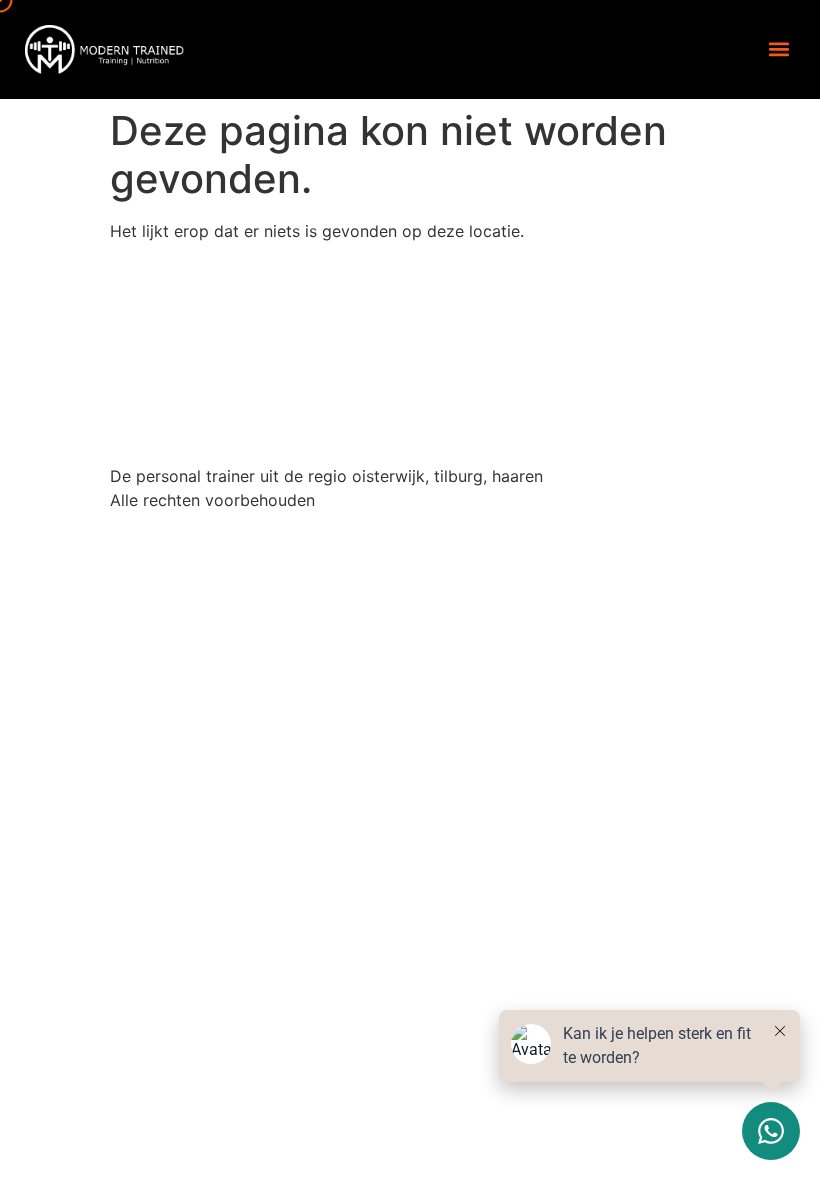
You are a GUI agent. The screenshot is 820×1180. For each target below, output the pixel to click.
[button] (778, 49)
